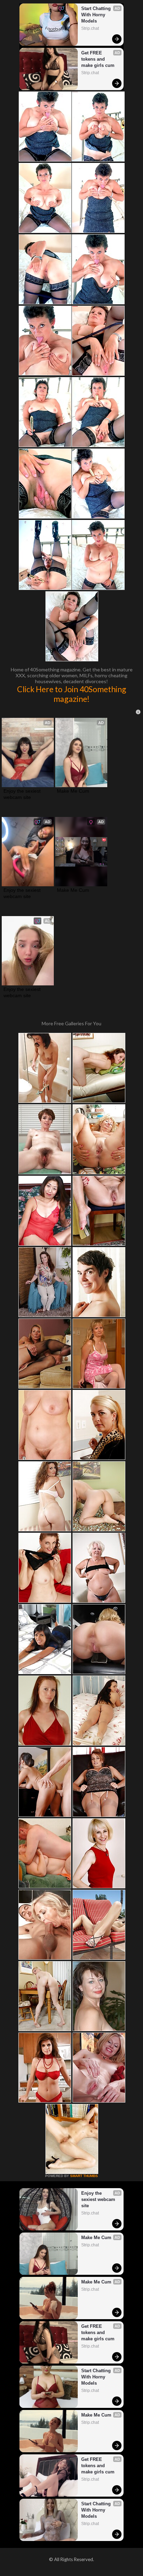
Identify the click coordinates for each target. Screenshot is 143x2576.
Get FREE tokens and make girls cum (98, 59)
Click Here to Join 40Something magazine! (72, 694)
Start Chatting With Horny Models (97, 15)
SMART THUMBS (84, 2176)
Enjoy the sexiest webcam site (23, 794)
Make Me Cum (73, 791)
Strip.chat (90, 28)
